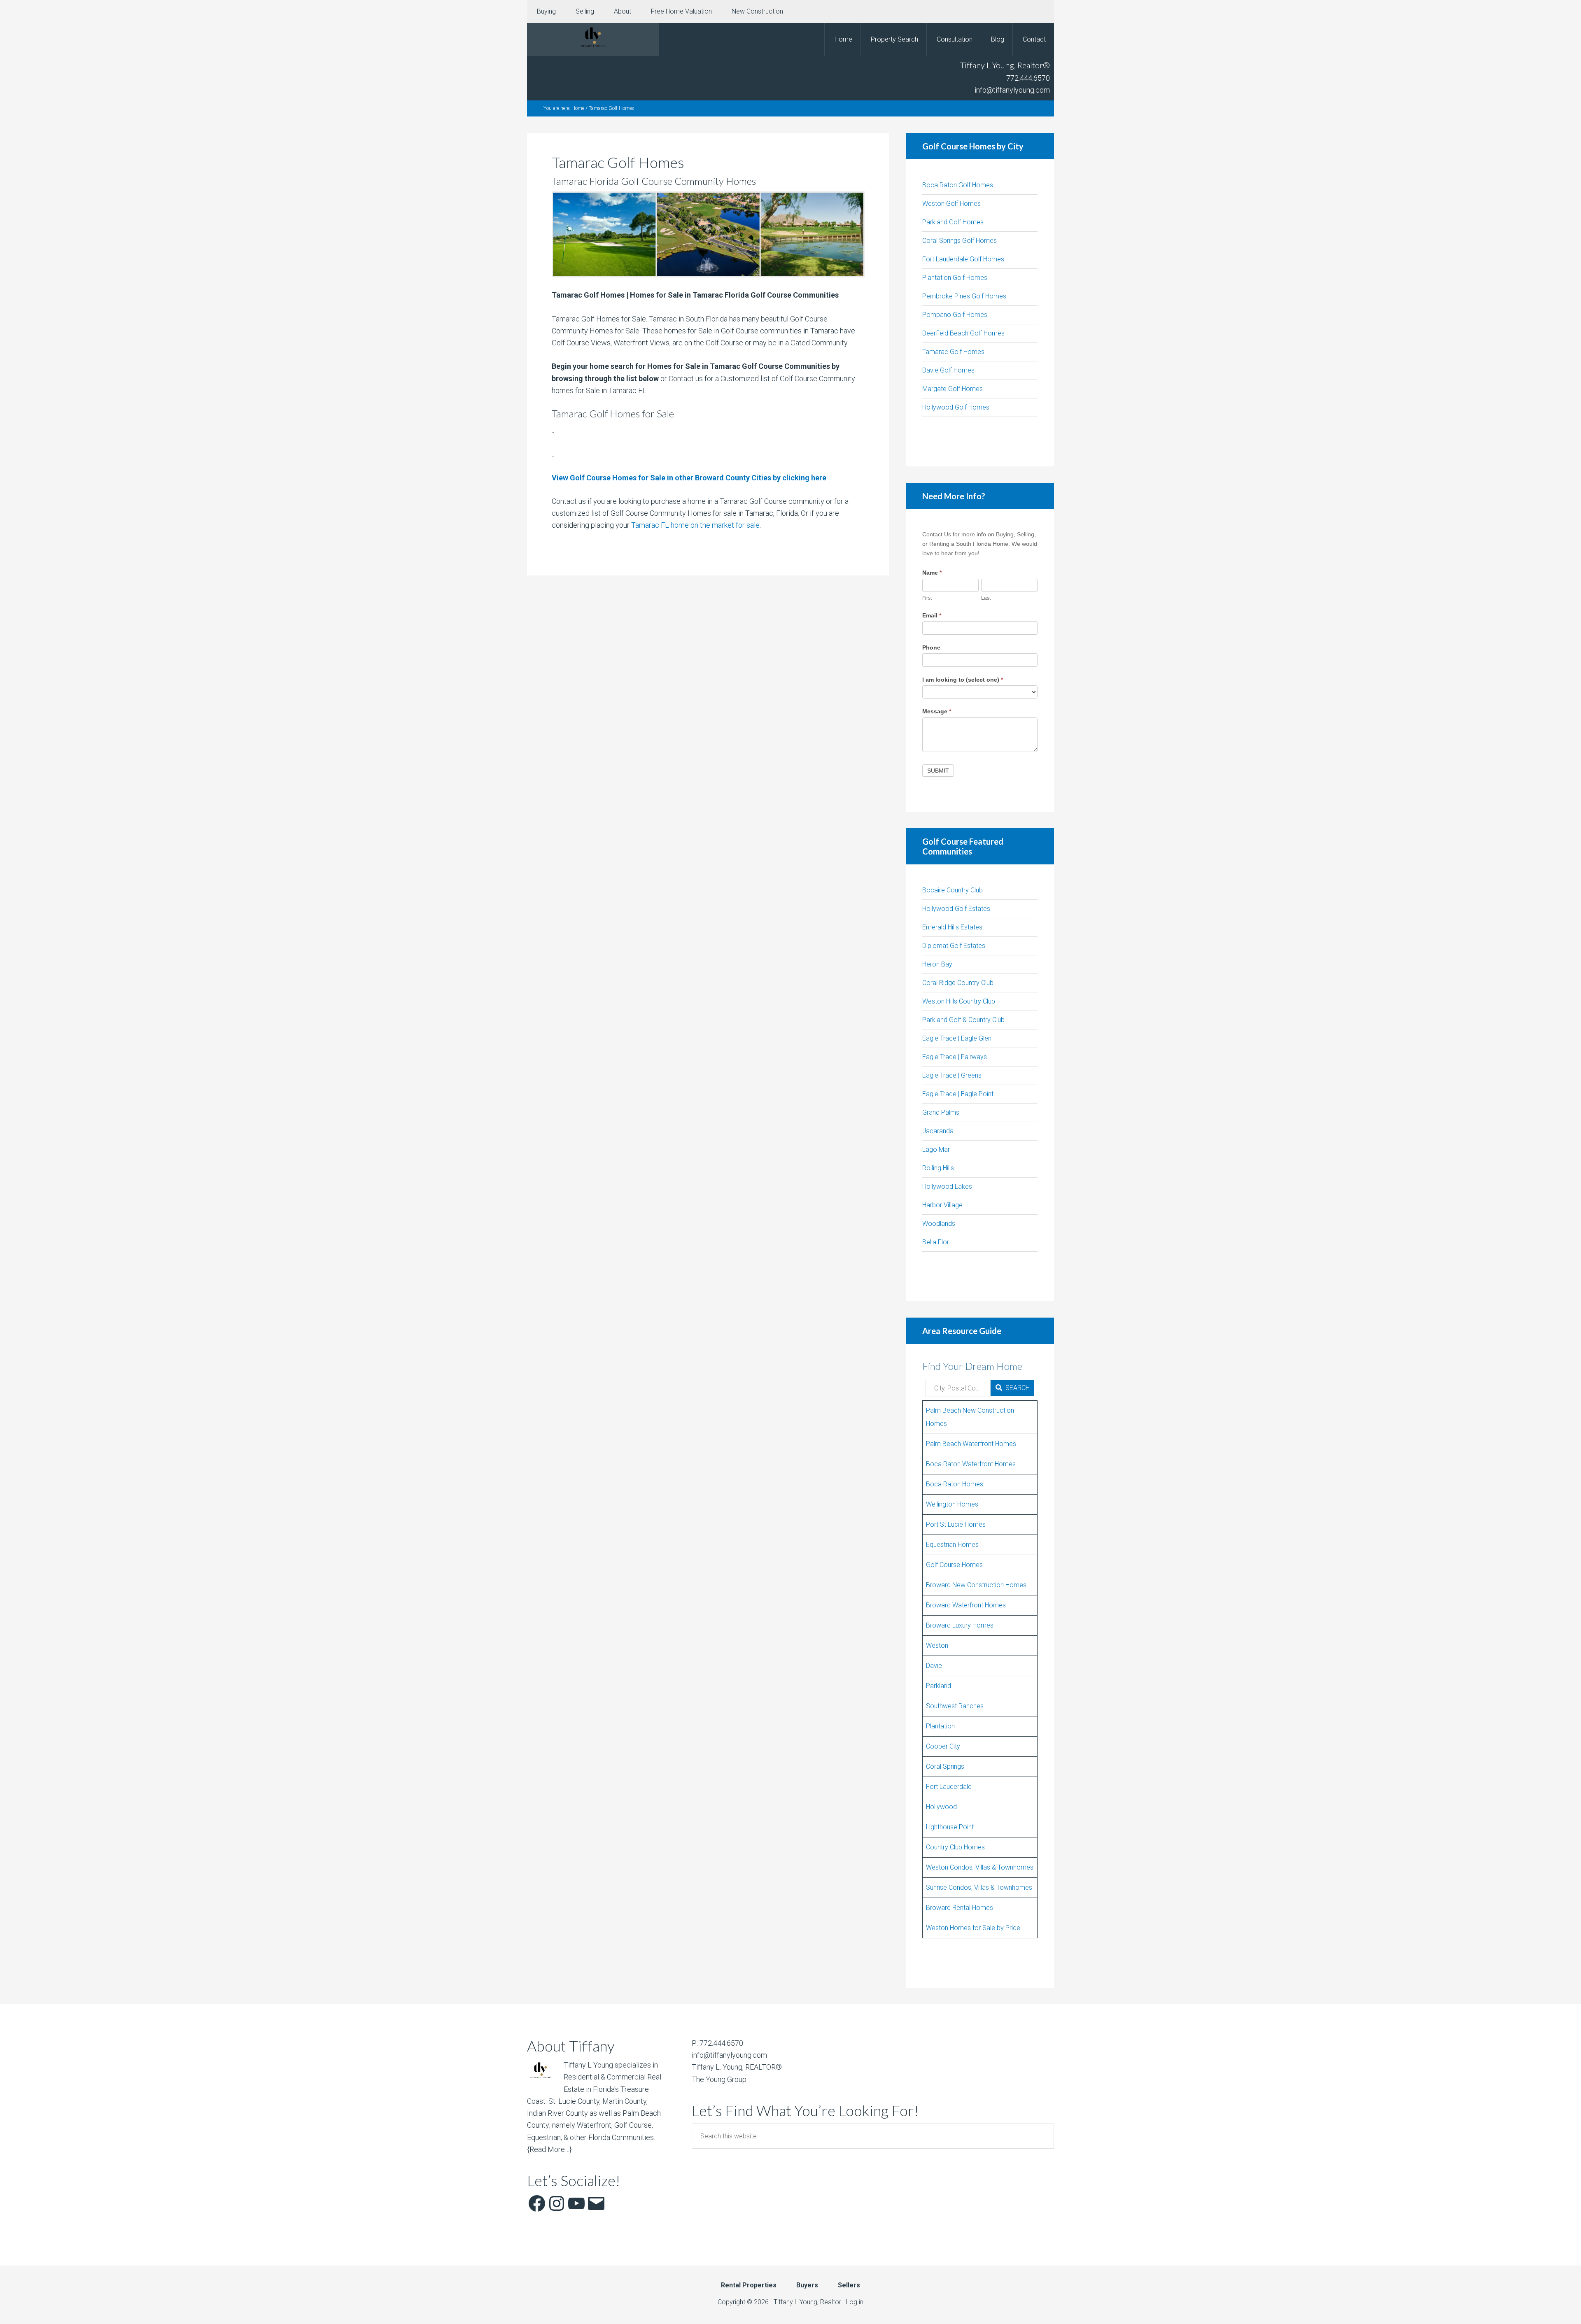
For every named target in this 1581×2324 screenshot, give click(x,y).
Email (932, 615)
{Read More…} (549, 2149)
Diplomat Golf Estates (954, 946)
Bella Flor (936, 1242)
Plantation (940, 1726)
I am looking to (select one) (963, 680)
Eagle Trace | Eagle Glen (957, 1038)
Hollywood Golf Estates (956, 909)
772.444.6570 (1028, 78)
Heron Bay (937, 964)
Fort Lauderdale (949, 1787)
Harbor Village (942, 1205)
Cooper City (943, 1746)
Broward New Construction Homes (976, 1585)
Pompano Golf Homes (955, 315)
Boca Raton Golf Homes (958, 185)
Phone (931, 647)
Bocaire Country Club (953, 890)
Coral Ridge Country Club (958, 983)
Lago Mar (936, 1149)
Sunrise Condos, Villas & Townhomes (979, 1887)
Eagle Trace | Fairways (955, 1057)
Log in (855, 2302)
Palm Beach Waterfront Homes (971, 1444)
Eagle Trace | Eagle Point (958, 1094)
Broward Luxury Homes (960, 1625)
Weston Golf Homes (951, 204)
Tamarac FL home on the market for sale (695, 525)
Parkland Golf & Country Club (963, 1020)
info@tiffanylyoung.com (1012, 90)
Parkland (939, 1686)
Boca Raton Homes (955, 1484)
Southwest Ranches (955, 1706)
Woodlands (939, 1224)
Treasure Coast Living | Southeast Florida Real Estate (593, 40)
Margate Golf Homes (953, 389)
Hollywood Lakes (947, 1186)
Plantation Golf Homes (955, 278)
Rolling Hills (938, 1168)
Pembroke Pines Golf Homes (964, 296)
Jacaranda (938, 1131)
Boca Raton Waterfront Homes (971, 1464)
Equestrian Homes (952, 1545)
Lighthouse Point (950, 1827)
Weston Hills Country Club (959, 1001)
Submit (938, 771)
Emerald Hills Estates (952, 927)
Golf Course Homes (954, 1565)
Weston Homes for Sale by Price (973, 1928)
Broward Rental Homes (960, 1908)
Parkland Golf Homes (953, 222)
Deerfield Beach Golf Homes (963, 333)
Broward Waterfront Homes (966, 1605)
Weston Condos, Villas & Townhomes (980, 1867)
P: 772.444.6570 (717, 2043)
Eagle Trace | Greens (952, 1075)
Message (937, 711)
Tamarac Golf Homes (953, 352)
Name (932, 573)
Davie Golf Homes (948, 370)
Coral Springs (945, 1766)
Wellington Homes (952, 1504)
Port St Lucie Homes (956, 1524)
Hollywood (941, 1807)
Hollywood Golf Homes (956, 407)
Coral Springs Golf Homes (960, 241)
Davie (934, 1666)
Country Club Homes (955, 1847)
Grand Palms (941, 1112)
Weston (937, 1645)
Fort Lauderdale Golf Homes (963, 259)
